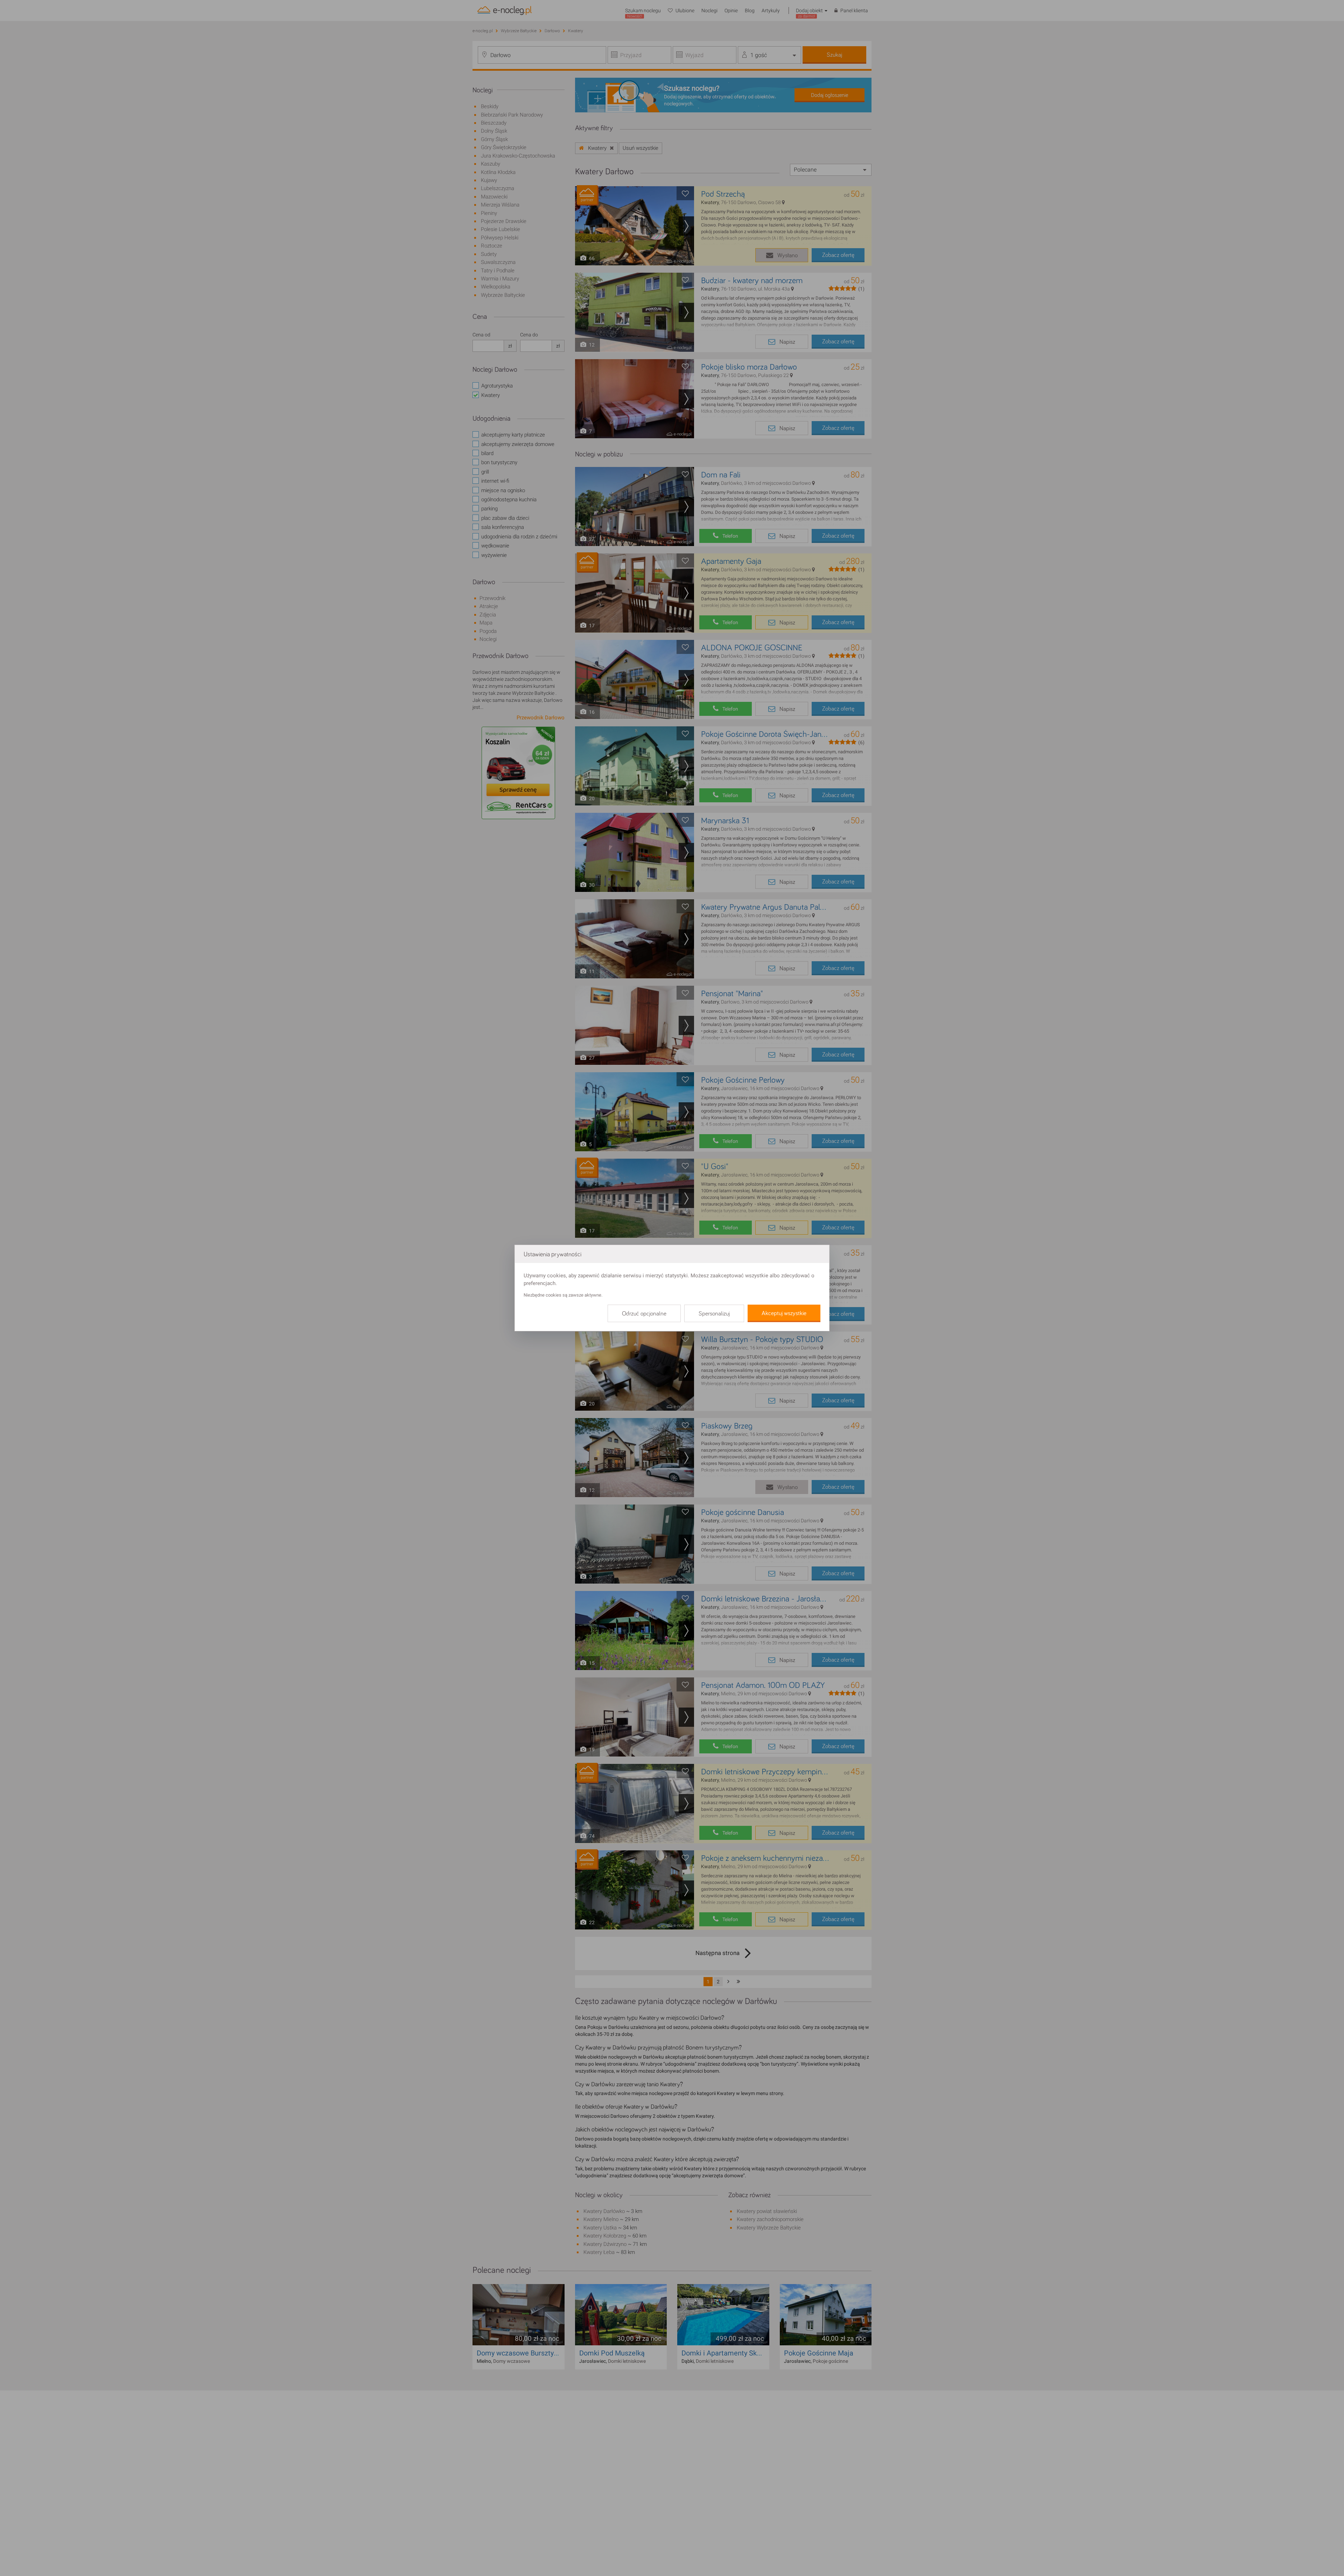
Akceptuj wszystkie (784, 1313)
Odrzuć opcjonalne (644, 1314)
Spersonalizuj (714, 1314)
